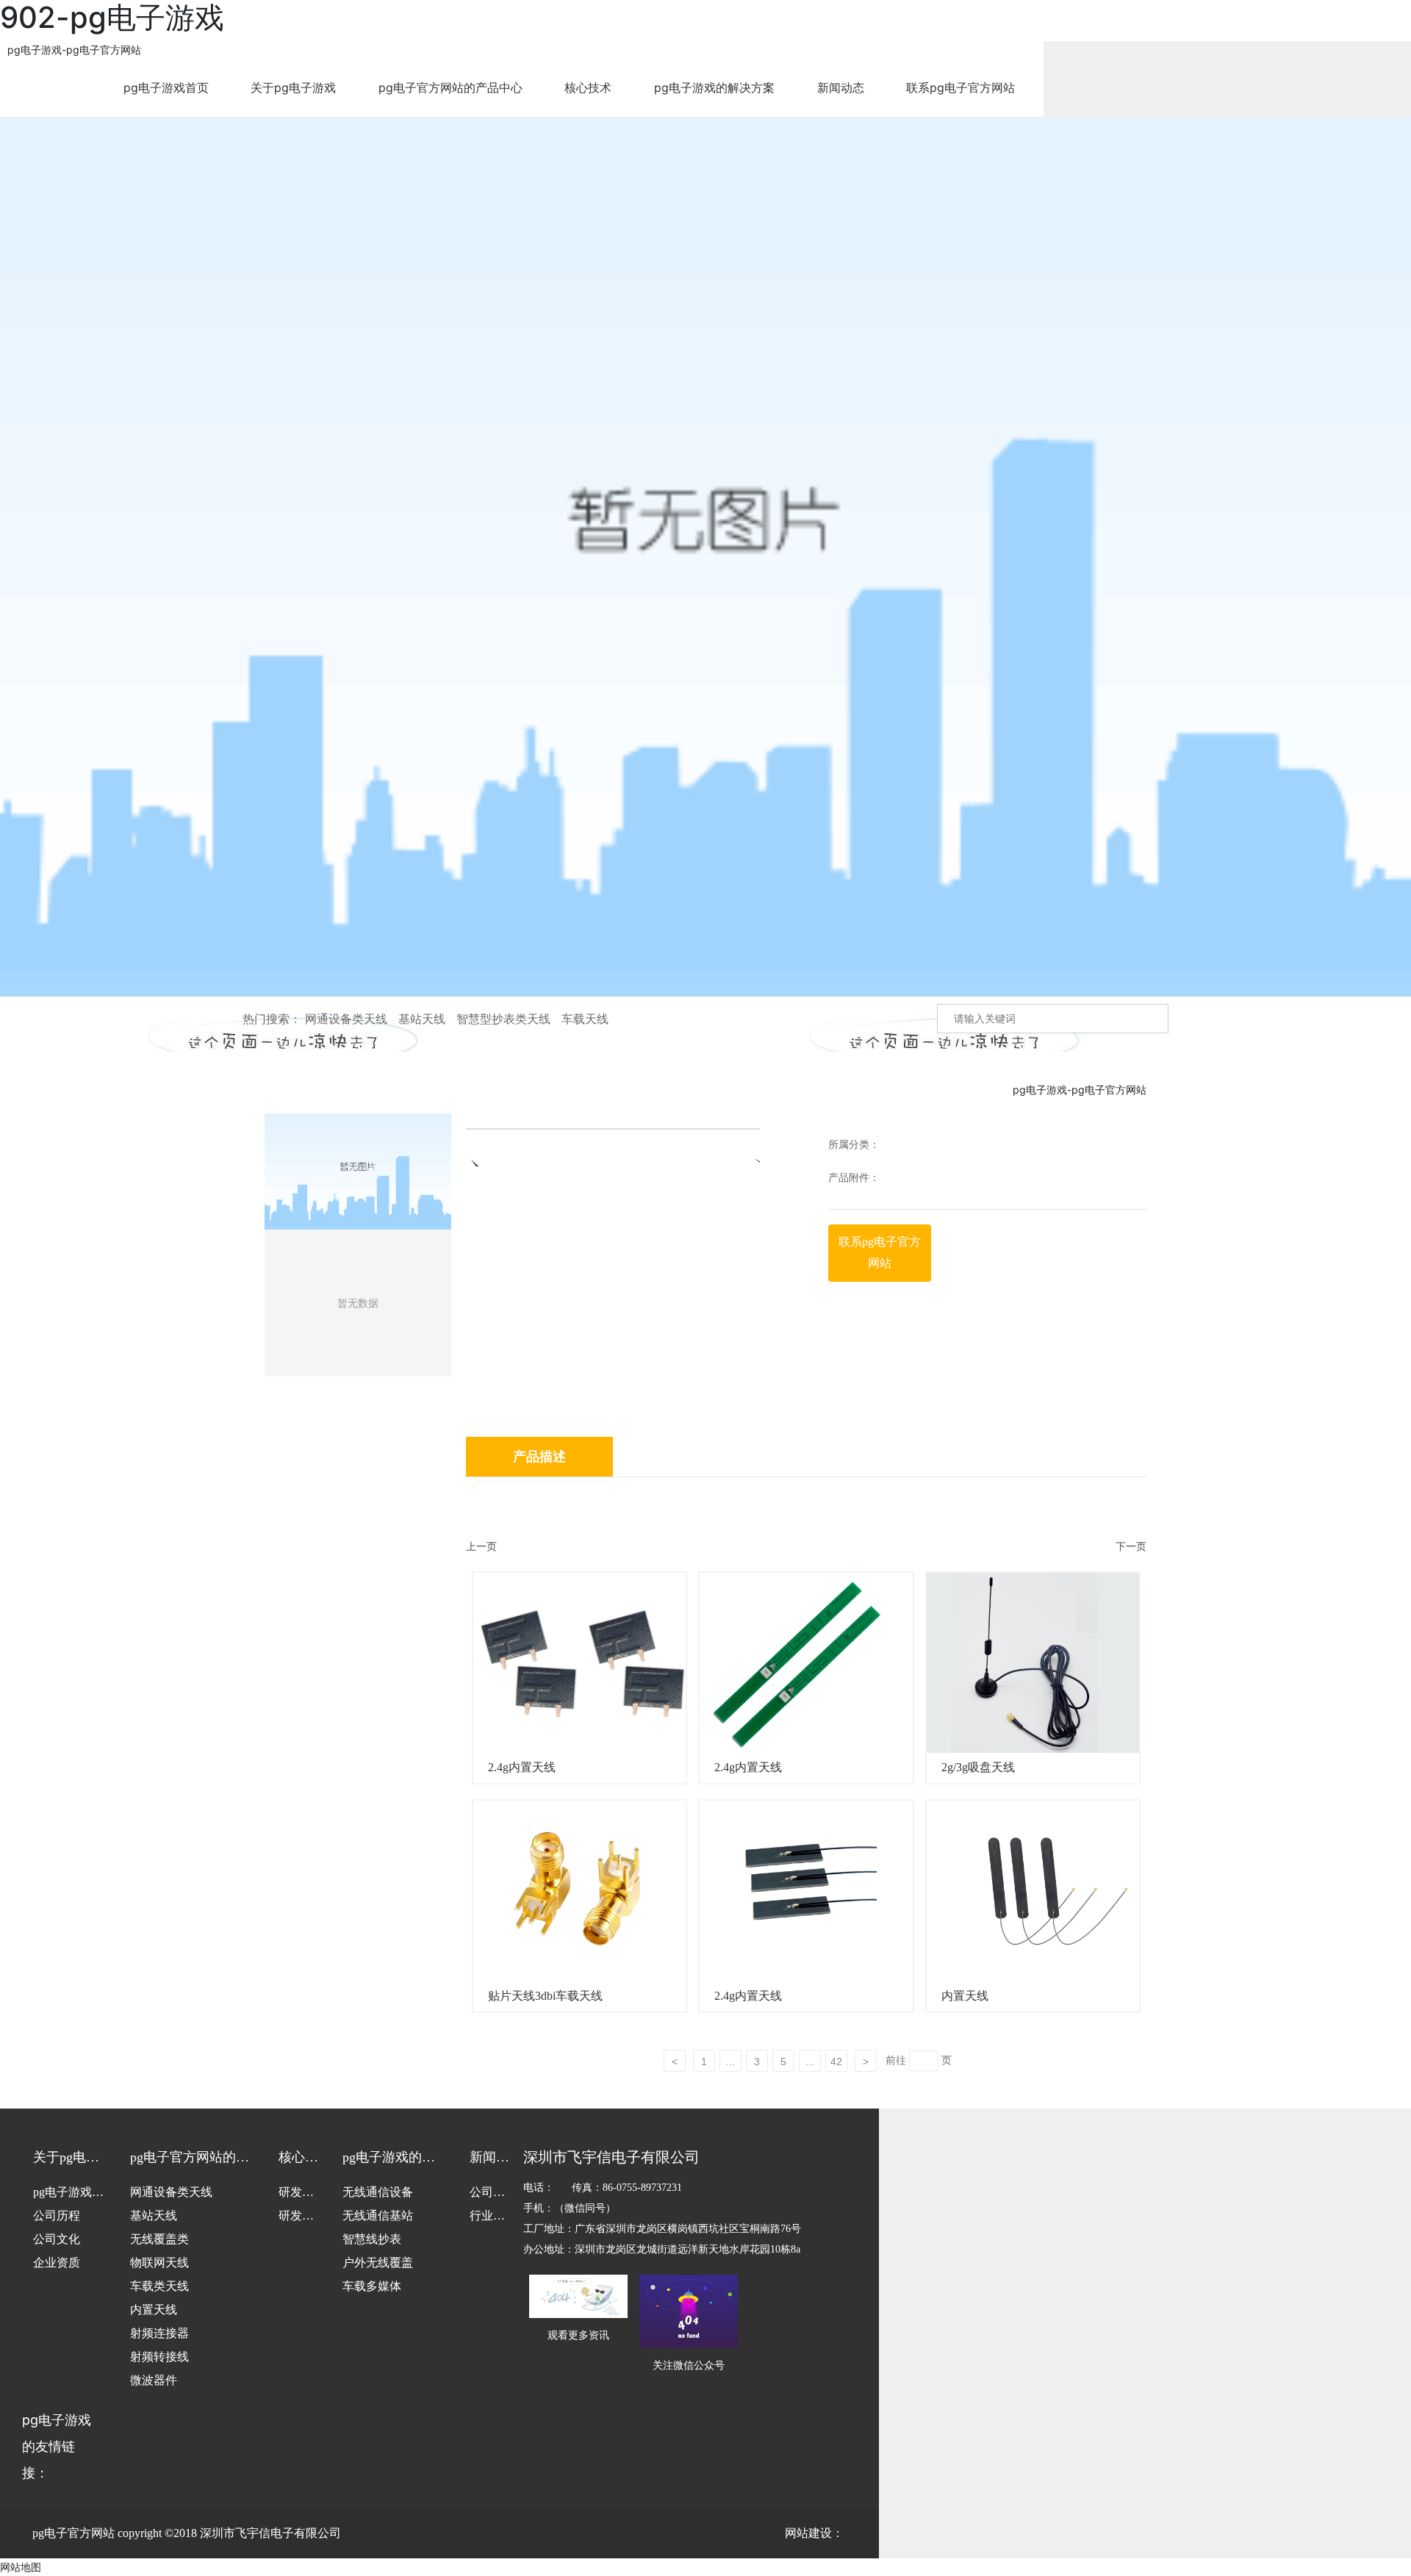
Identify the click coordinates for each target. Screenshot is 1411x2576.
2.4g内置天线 (522, 1767)
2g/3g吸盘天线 (978, 1767)
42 (836, 2062)
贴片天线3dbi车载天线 (545, 1996)
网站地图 (21, 2567)
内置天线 (965, 1996)
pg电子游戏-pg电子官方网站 (74, 50)
